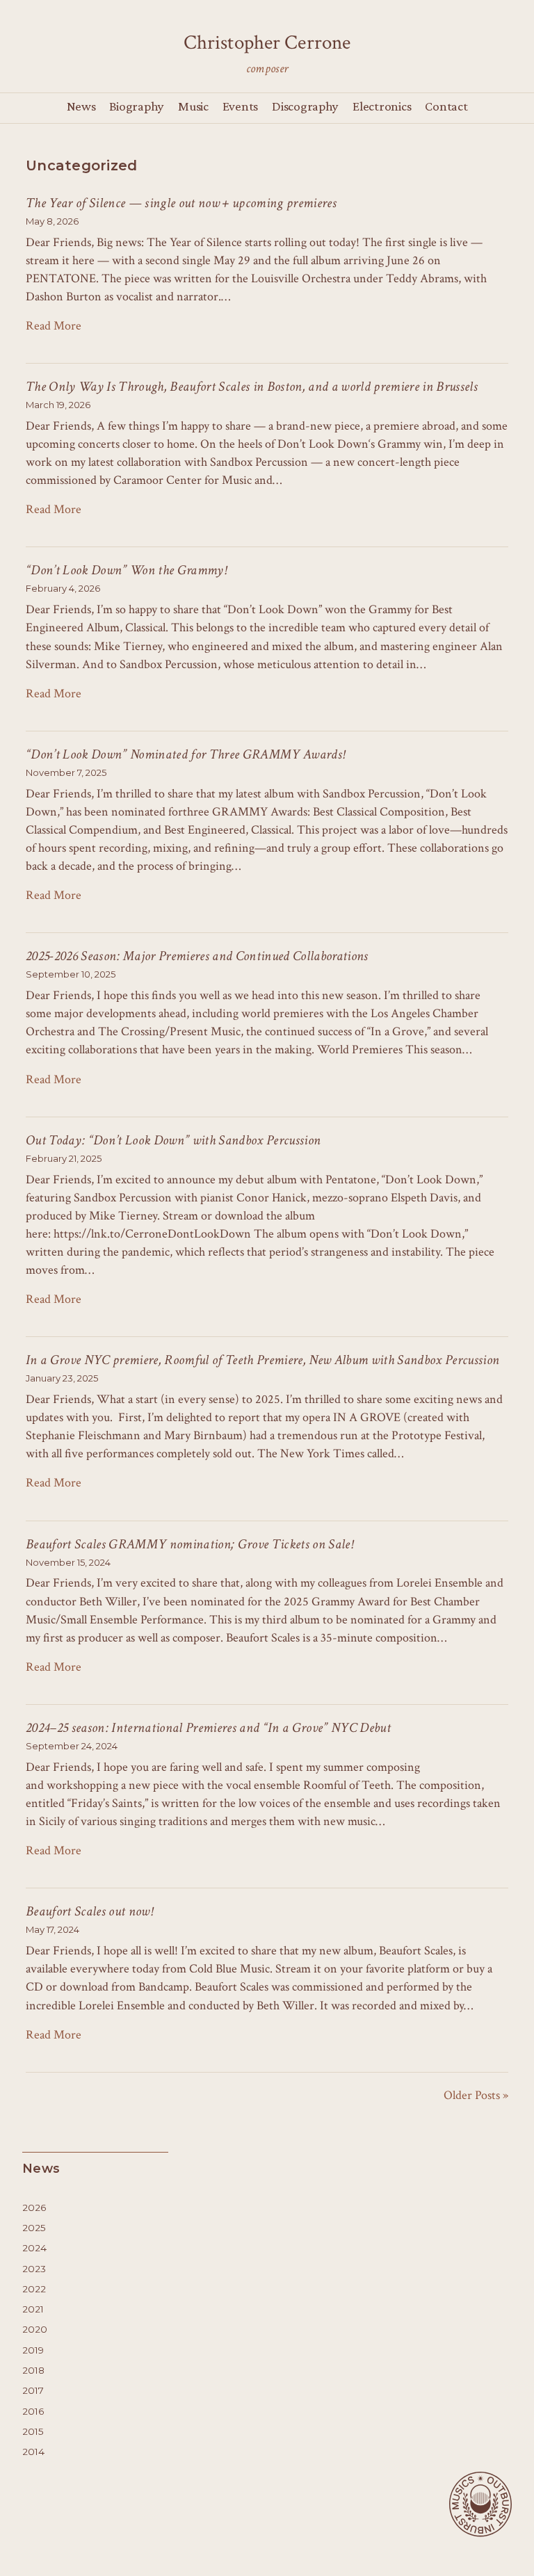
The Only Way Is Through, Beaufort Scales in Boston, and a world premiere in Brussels (252, 387)
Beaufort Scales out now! (89, 1911)
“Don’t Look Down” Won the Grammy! (126, 570)
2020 (35, 2329)
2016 (33, 2411)
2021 (33, 2309)
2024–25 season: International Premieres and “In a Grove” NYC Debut (208, 1728)
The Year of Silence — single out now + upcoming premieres (181, 203)
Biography (137, 106)
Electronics (382, 106)
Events (240, 106)
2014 (33, 2452)
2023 (34, 2269)
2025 (34, 2228)
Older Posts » (476, 2095)
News (81, 106)
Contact (446, 106)
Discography (305, 106)
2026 (34, 2208)
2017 (33, 2390)
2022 (34, 2289)
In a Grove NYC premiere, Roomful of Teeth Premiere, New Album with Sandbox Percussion (262, 1360)
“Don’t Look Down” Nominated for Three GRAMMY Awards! (185, 754)
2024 (34, 2248)
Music (193, 106)
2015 (33, 2431)
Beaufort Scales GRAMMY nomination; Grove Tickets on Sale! (189, 1544)
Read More (54, 326)
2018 (33, 2370)
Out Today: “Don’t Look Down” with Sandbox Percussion (173, 1140)
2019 (33, 2350)
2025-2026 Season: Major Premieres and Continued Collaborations (197, 956)
